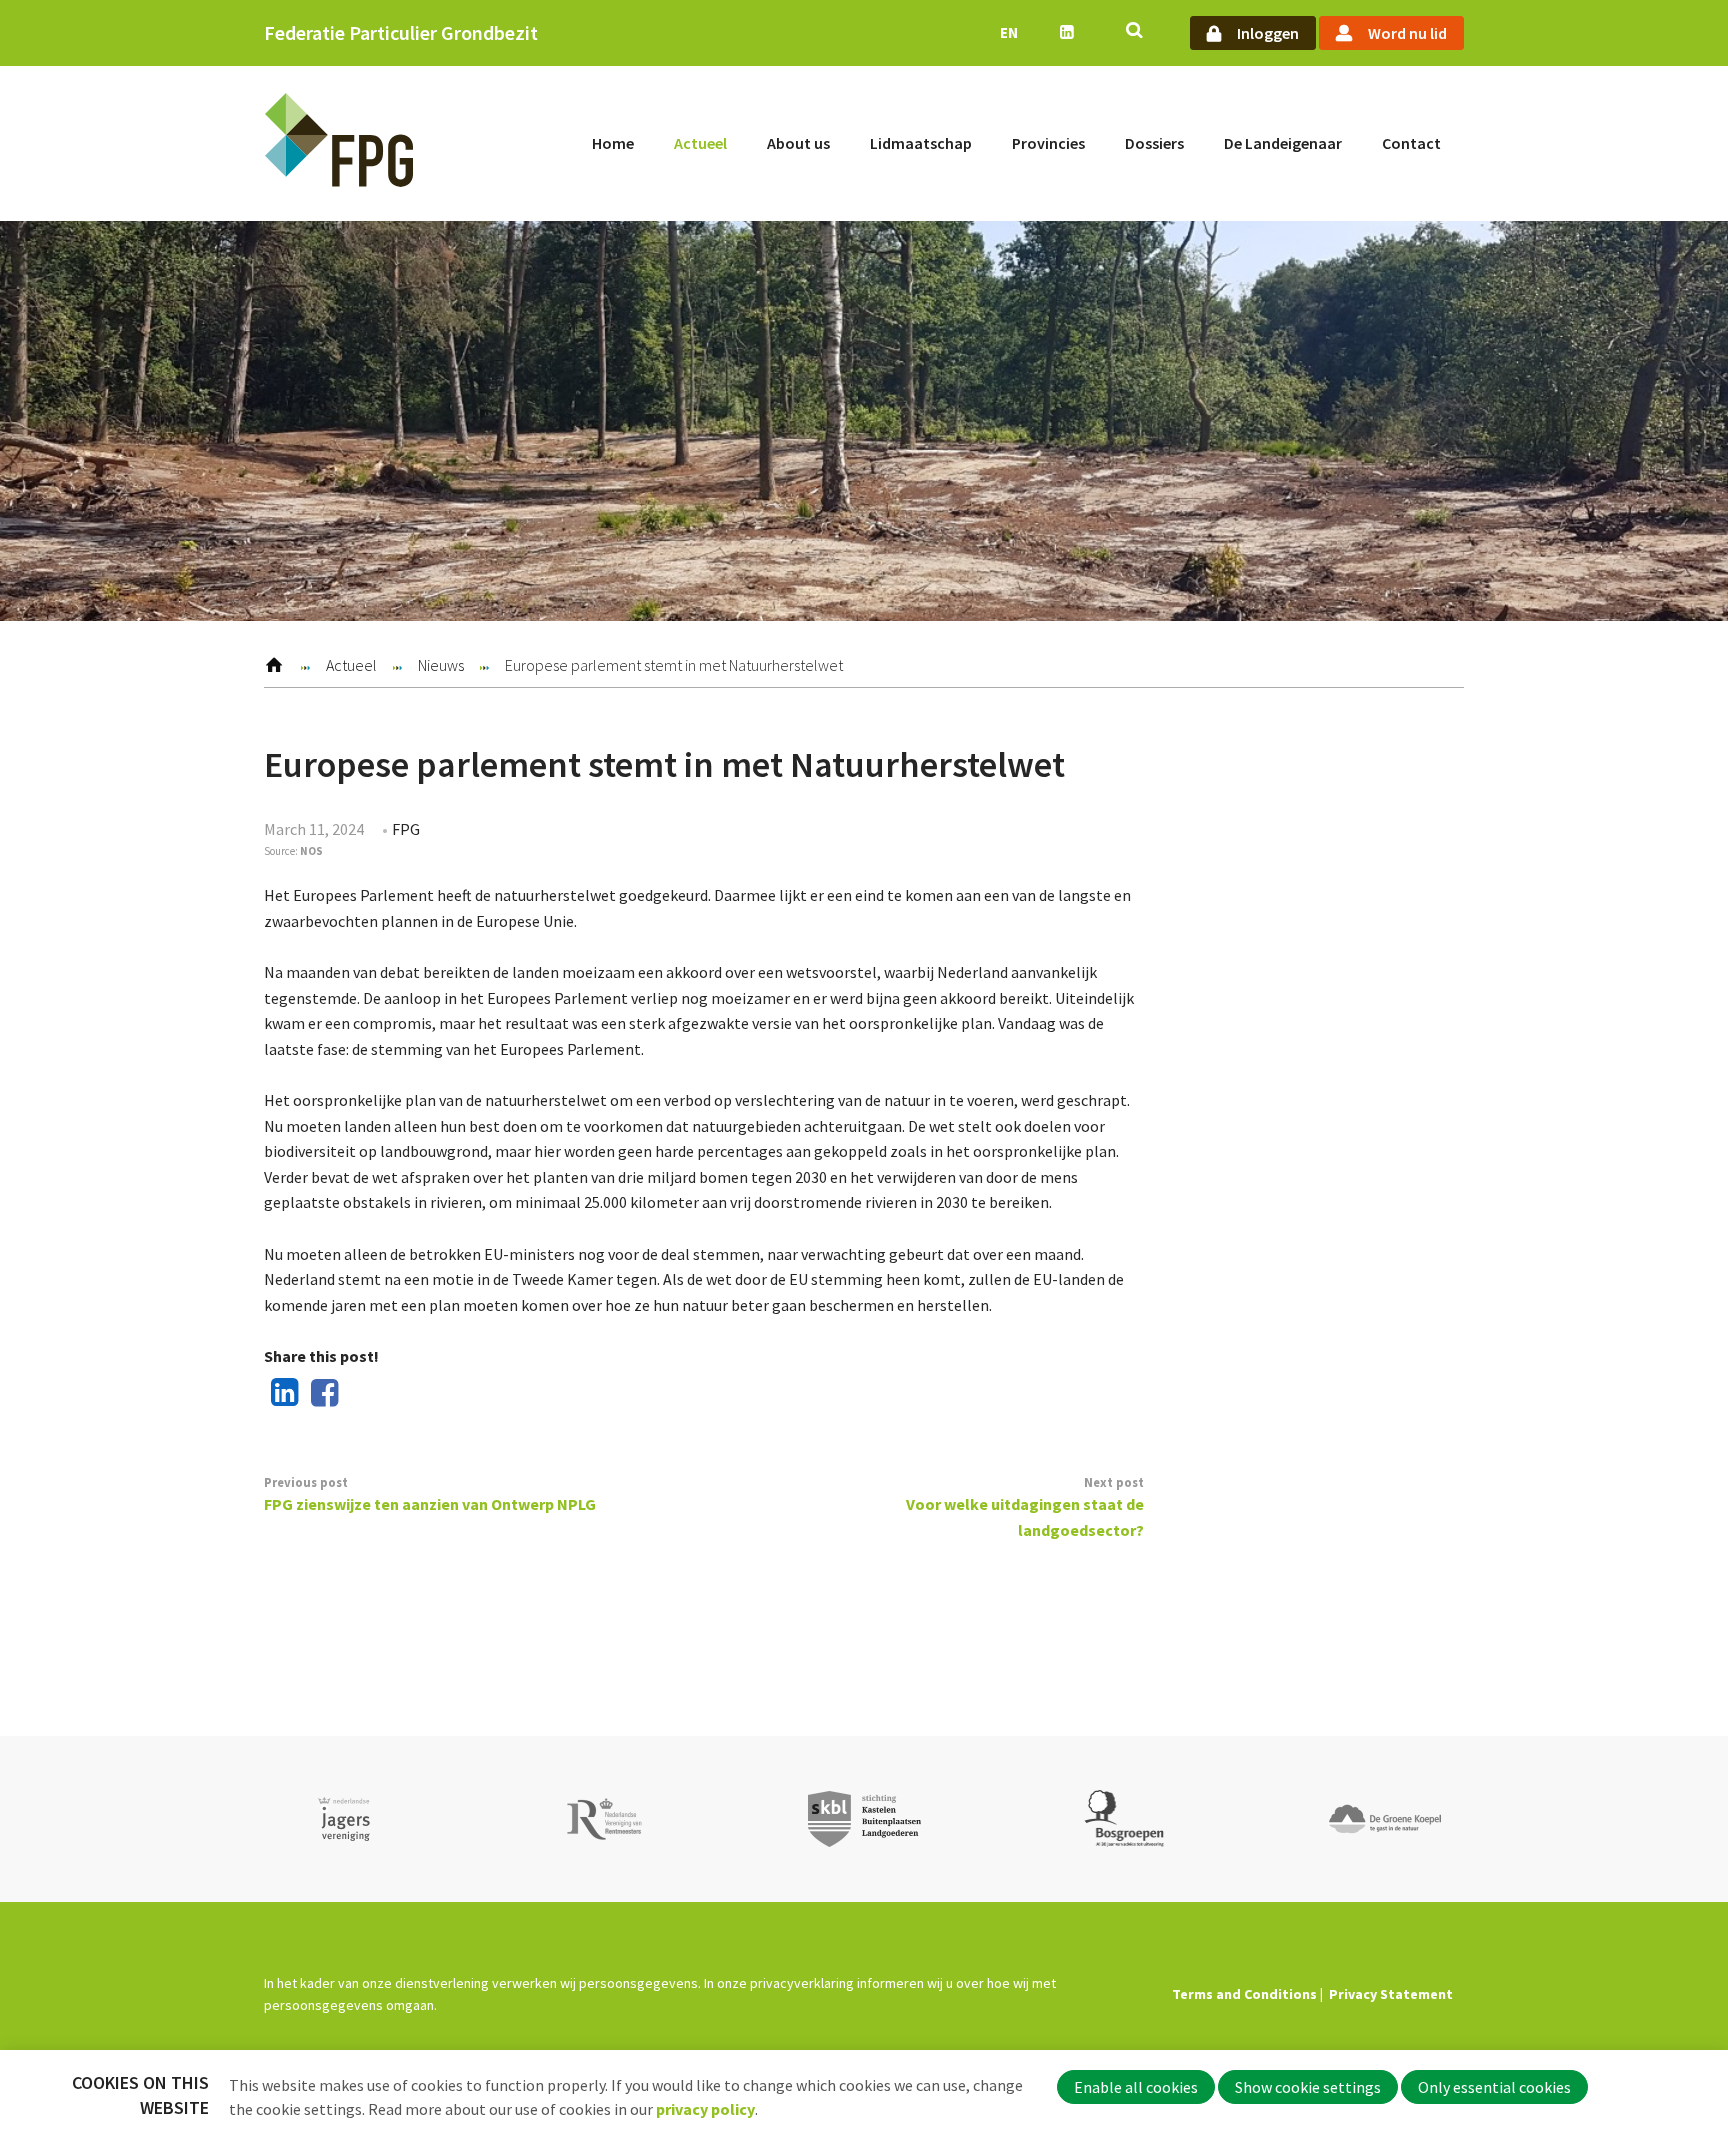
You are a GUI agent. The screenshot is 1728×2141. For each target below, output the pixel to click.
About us (798, 143)
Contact (1411, 143)
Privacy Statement (1391, 1994)
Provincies (1048, 143)
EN (1009, 32)
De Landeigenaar (1283, 143)
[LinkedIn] (281, 1394)
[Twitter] (360, 1394)
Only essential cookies (1494, 2087)
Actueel (700, 143)
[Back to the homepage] (339, 143)
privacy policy (705, 2109)
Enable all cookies (1136, 2087)
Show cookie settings (1308, 2087)
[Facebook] (321, 1394)
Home (613, 143)
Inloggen (1268, 33)
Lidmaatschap (921, 143)
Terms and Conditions (1244, 1994)
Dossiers (1154, 143)
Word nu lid (1407, 33)
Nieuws (441, 665)
